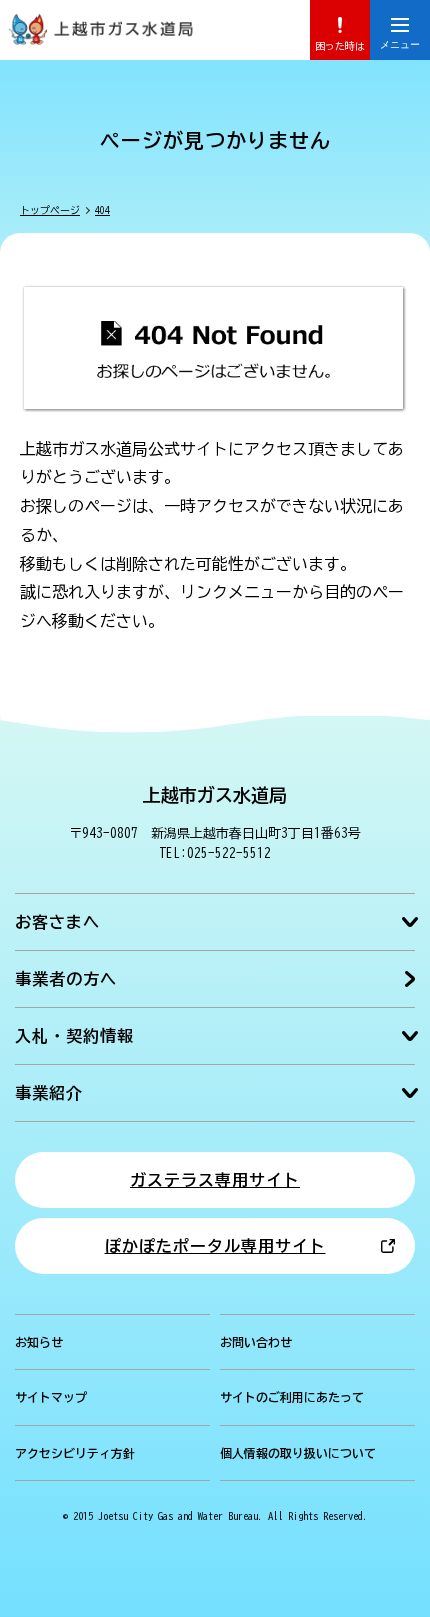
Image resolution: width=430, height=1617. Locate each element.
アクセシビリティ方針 (75, 1453)
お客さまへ (57, 922)
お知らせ (39, 1342)
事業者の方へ (66, 979)
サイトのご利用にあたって (292, 1397)
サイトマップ (51, 1397)
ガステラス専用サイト (215, 1180)
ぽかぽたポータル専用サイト (215, 1246)
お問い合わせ (256, 1342)
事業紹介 (49, 1093)
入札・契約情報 (74, 1036)
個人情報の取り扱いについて (298, 1453)
